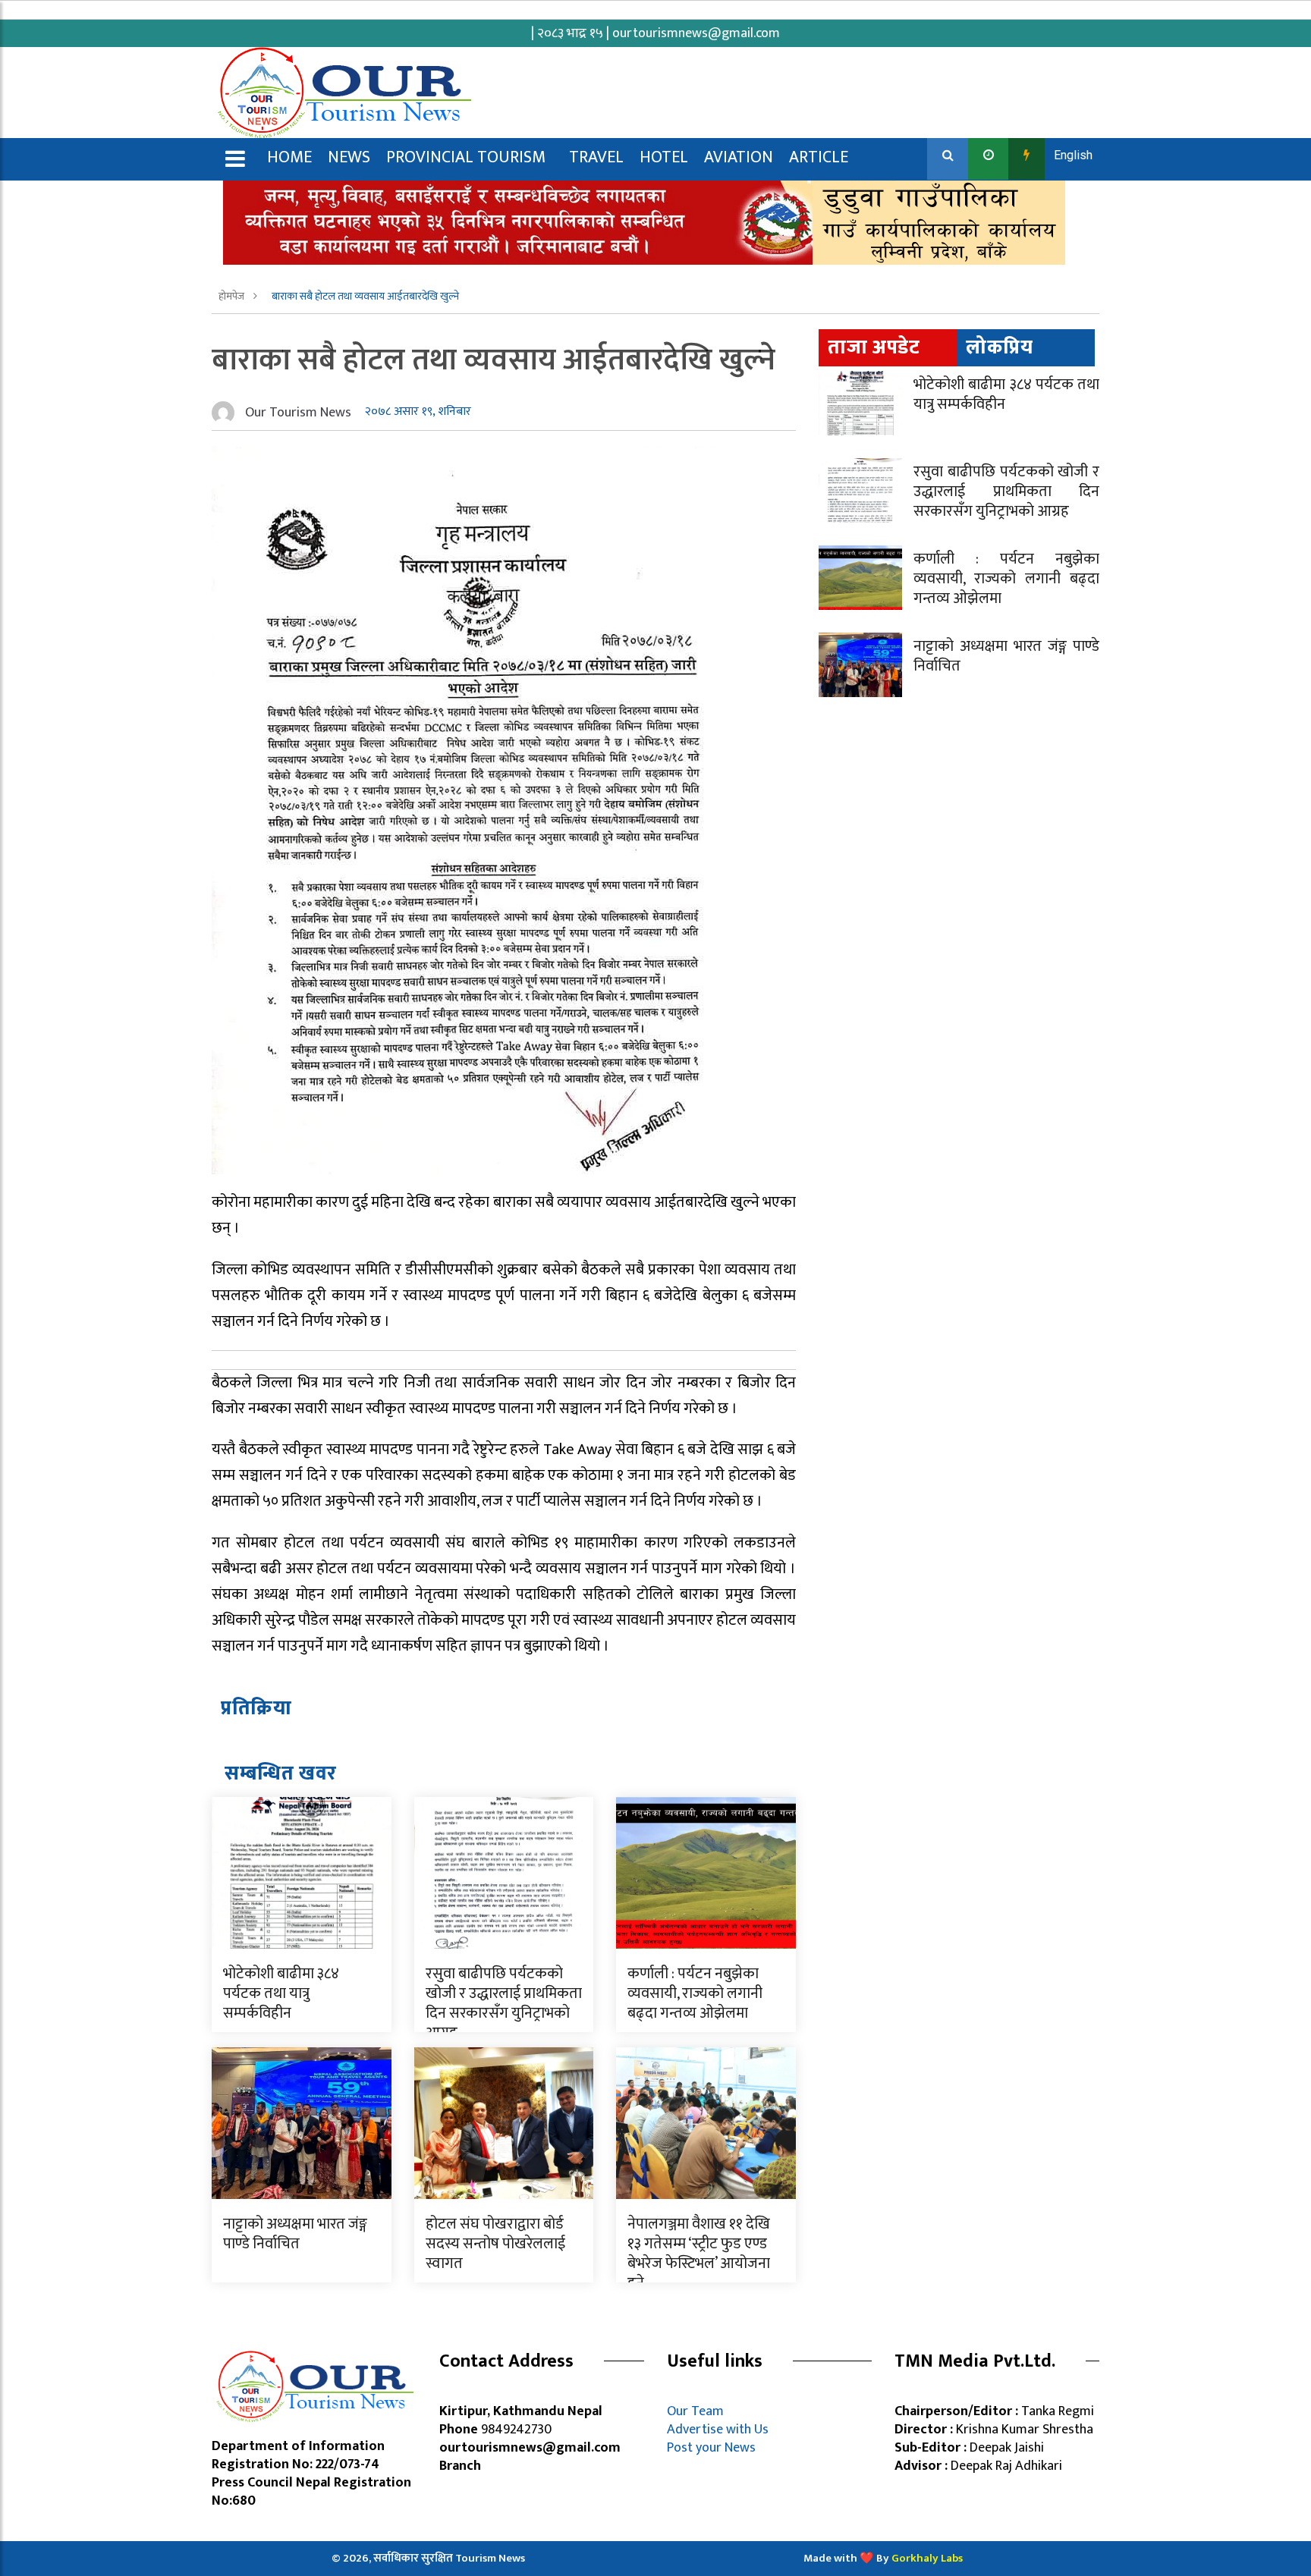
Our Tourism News (298, 413)
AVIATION (739, 157)
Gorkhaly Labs (927, 2558)
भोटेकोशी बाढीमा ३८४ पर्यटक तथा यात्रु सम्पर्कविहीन (281, 1993)
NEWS (349, 157)
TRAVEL (596, 157)
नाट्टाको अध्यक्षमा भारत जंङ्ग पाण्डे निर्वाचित (295, 2234)
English (1073, 155)
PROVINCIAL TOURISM (466, 157)
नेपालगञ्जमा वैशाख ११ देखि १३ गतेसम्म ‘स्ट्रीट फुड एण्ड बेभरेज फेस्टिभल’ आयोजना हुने (699, 2254)
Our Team (698, 2411)
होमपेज (233, 296)
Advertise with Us (718, 2430)
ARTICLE (819, 157)
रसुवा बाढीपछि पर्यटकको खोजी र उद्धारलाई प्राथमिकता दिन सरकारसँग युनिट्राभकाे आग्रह (504, 2003)
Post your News (711, 2448)
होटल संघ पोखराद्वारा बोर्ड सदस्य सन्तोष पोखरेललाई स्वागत (495, 2244)
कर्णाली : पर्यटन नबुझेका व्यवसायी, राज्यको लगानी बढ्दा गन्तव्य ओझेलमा (695, 1993)
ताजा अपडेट (874, 348)
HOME (289, 157)
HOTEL (664, 157)
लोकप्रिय (1000, 348)
